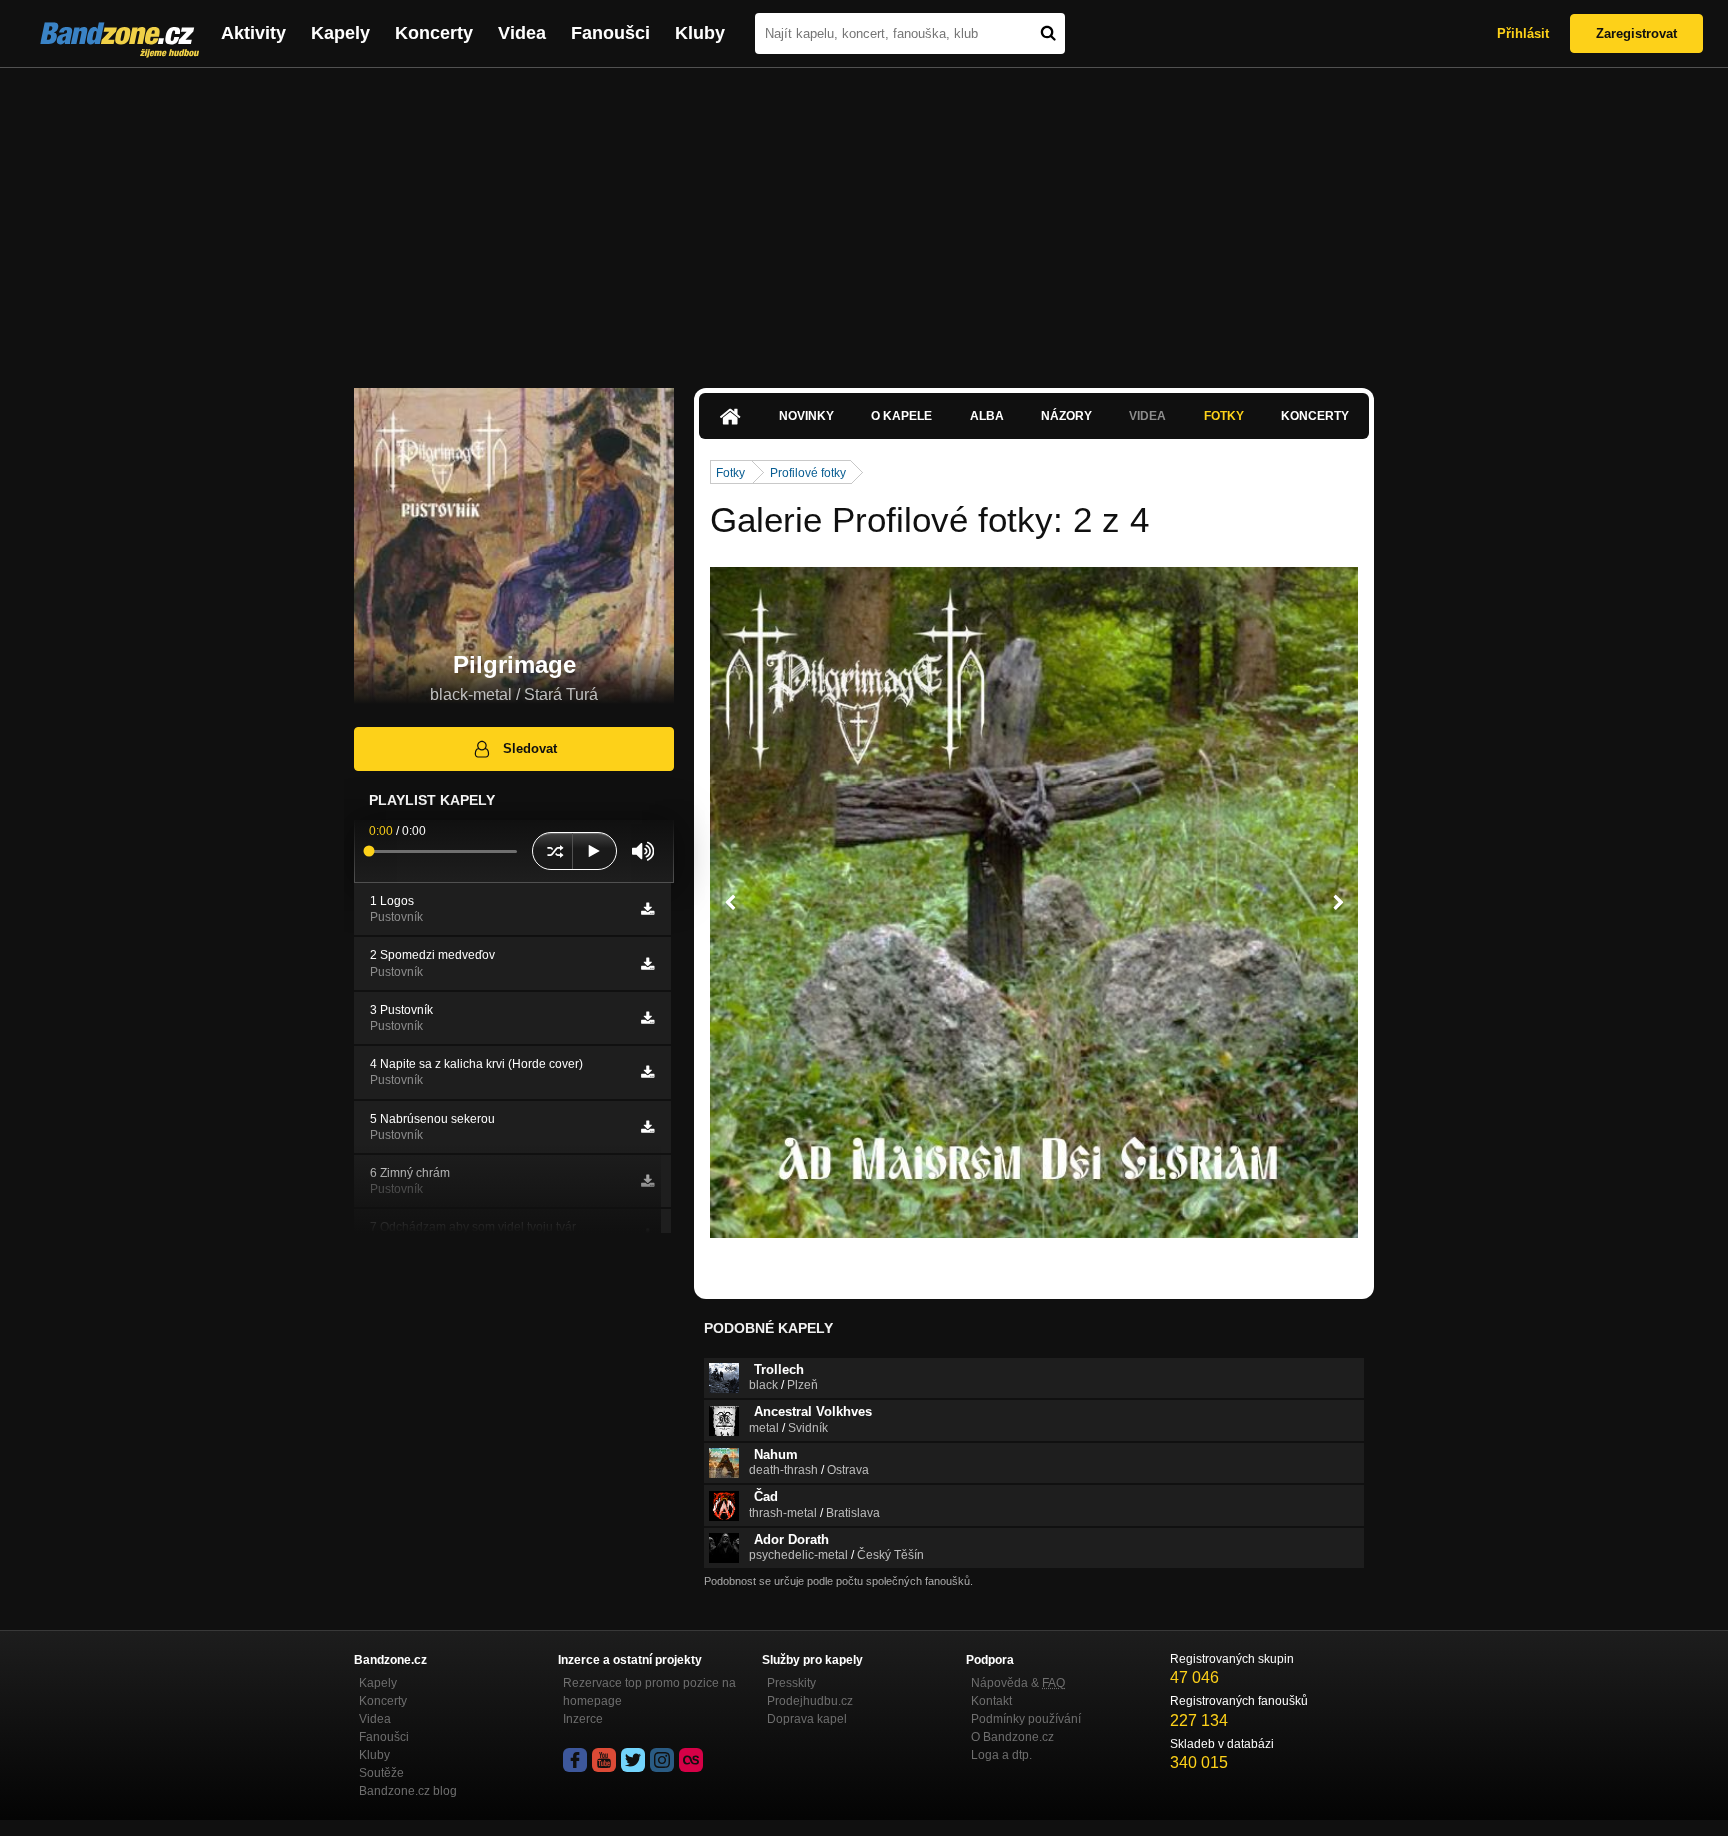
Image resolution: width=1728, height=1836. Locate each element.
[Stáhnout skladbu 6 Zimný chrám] (647, 1181)
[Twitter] (633, 1760)
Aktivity (253, 33)
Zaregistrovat (1636, 33)
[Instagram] (662, 1760)
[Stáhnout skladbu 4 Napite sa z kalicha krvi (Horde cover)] (647, 1072)
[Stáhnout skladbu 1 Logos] (647, 909)
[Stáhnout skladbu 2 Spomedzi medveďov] (647, 964)
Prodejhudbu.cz (810, 1701)
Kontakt (991, 1701)
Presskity (791, 1683)
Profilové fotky (808, 473)
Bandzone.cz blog (408, 1791)
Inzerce (583, 1719)
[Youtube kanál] (604, 1760)
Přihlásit (1523, 33)
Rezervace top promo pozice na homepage (649, 1692)
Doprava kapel (807, 1719)
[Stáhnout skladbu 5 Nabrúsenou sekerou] (647, 1127)
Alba (987, 416)
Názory (1066, 416)
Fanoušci (610, 33)
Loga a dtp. (1001, 1755)
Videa (522, 33)
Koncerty (434, 33)
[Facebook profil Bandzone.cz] (575, 1760)
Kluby (700, 33)
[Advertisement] (864, 218)
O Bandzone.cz (1012, 1737)
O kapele (901, 416)
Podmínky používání (1026, 1719)
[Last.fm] (691, 1760)
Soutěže (381, 1773)
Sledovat (530, 748)
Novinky (806, 416)
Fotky (1224, 416)
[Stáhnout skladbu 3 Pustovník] (647, 1018)
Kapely (340, 33)
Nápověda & (1018, 1683)
